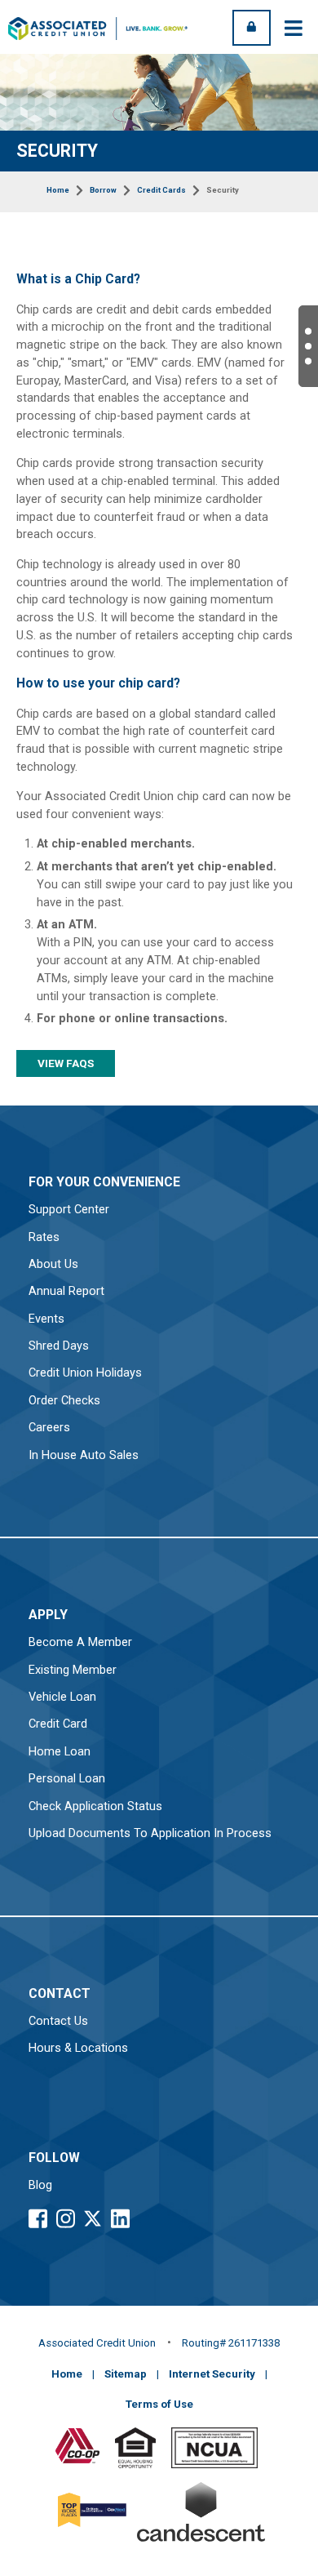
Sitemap (126, 2374)
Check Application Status (95, 1806)
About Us (53, 1264)
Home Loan (60, 1752)
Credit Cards (161, 190)
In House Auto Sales (84, 1455)
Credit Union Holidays (85, 1373)
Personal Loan (67, 1779)
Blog (40, 2185)
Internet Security (212, 2374)
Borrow (103, 190)
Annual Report (66, 1291)
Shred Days (59, 1346)
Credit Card (58, 1724)
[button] (308, 346)
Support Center (69, 1210)
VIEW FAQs (66, 1063)
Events (46, 1319)
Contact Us (58, 2021)
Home (58, 190)
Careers (49, 1428)
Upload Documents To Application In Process (150, 1833)
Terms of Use (159, 2404)
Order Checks (64, 1401)
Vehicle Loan (62, 1697)
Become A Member (80, 1642)
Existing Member (73, 1670)
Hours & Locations (78, 2048)
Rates (44, 1237)
